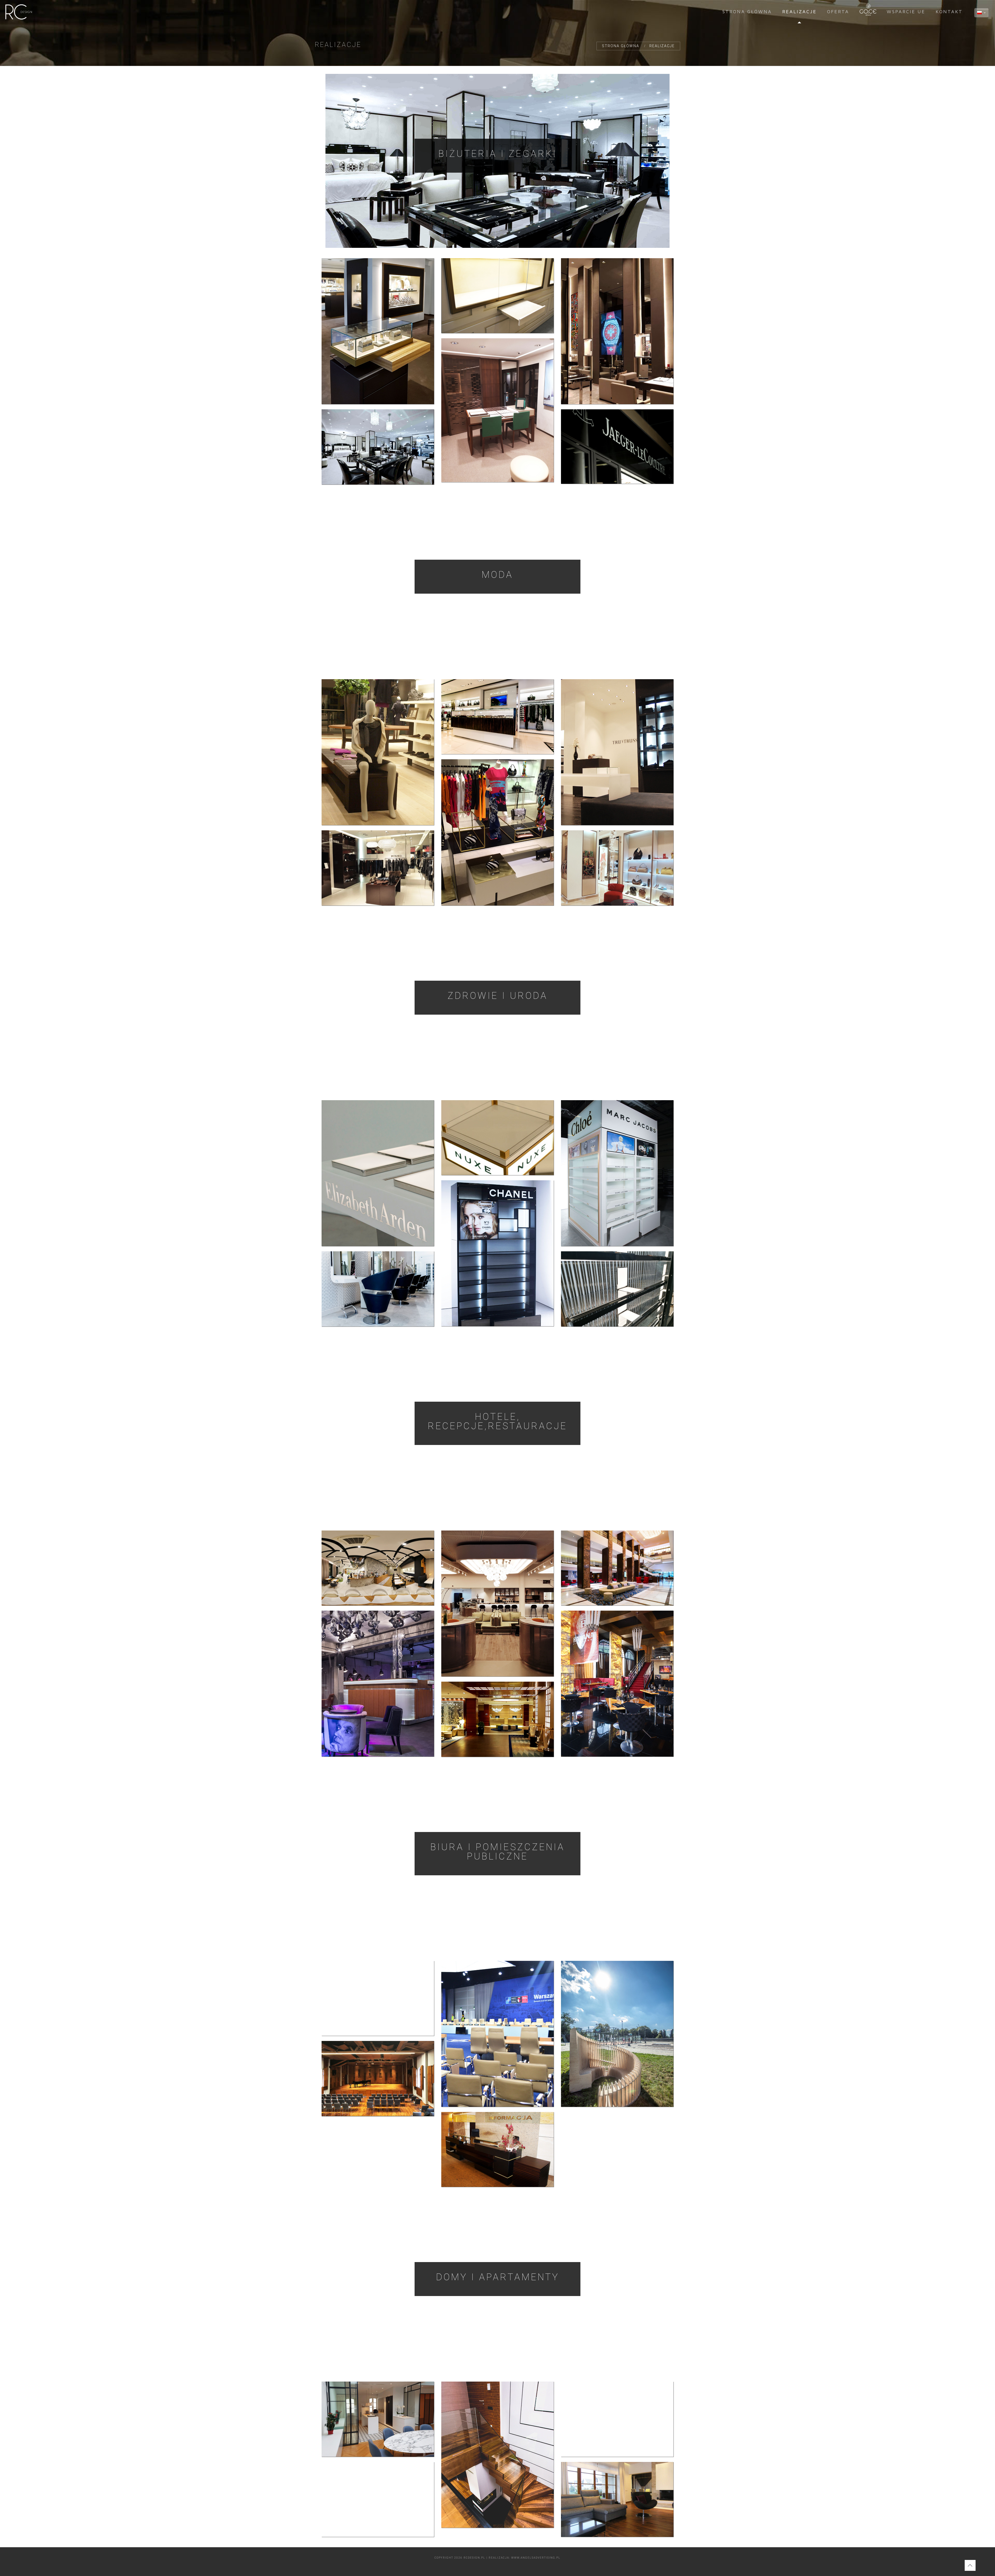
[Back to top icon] (970, 2565)
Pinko (378, 866)
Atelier (378, 1287)
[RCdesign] (19, 12)
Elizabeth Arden (378, 1171)
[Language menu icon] (981, 13)
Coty (617, 1171)
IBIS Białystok (378, 1566)
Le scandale (378, 1682)
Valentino (617, 866)
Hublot (617, 329)
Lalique (378, 445)
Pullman (497, 1601)
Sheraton (497, 1717)
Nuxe (497, 1136)
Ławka (617, 2032)
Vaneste (497, 294)
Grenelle (378, 2417)
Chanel (497, 1251)
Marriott (617, 1566)
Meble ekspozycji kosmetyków (617, 1287)
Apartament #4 (617, 2497)
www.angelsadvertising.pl (536, 2558)
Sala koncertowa (378, 2076)
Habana (617, 1682)
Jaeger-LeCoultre (617, 444)
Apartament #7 (378, 2497)
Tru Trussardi (617, 750)
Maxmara (378, 750)
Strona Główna (621, 46)
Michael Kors (497, 715)
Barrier (378, 329)
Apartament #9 (617, 2417)
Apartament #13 (497, 2453)
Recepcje (497, 2147)
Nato (497, 2032)
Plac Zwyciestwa (378, 1996)
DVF (497, 830)
